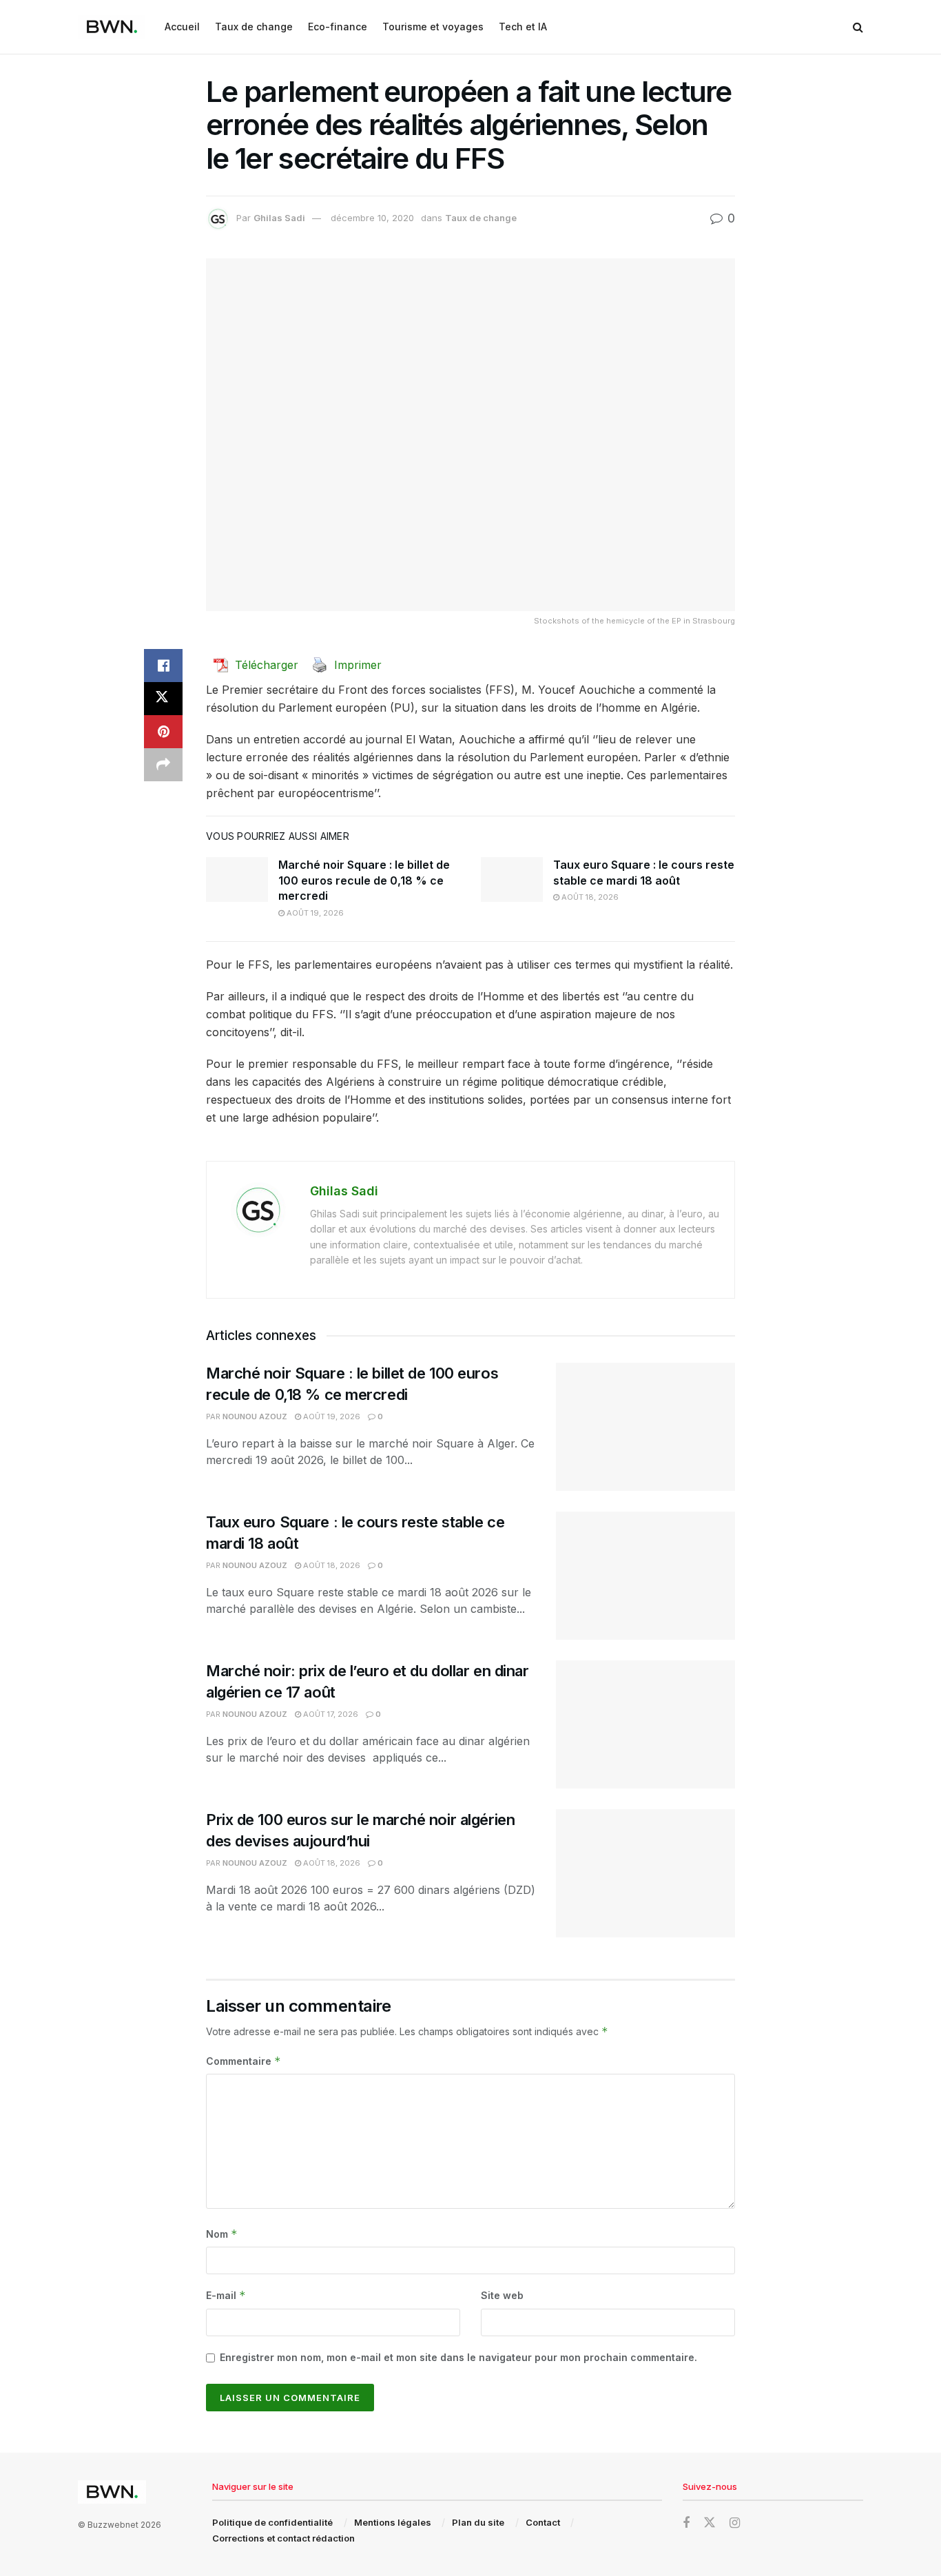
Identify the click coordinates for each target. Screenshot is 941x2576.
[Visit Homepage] (112, 27)
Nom (222, 2234)
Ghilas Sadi (279, 218)
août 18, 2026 (589, 897)
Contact (543, 2522)
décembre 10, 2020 (372, 218)
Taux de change (254, 27)
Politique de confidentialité (272, 2522)
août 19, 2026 (314, 913)
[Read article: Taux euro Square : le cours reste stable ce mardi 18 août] (512, 879)
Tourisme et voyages (433, 27)
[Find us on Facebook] (686, 2523)
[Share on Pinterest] (163, 732)
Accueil (182, 27)
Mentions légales (393, 2522)
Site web (502, 2295)
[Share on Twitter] (163, 699)
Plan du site (478, 2522)
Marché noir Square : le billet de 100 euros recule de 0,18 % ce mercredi (364, 880)
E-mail (226, 2295)
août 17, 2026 (330, 1714)
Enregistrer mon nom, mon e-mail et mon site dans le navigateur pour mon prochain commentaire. (458, 2357)
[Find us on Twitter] (710, 2523)
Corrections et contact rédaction (283, 2538)
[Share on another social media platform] (163, 765)
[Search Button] (858, 27)
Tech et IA (523, 27)
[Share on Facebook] (163, 666)
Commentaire (244, 2061)
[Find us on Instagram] (735, 2523)
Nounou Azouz (255, 1416)
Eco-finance (338, 27)
